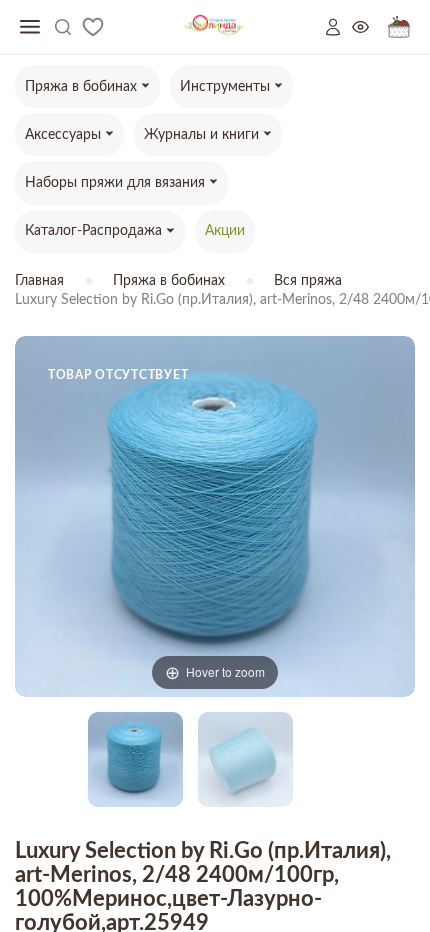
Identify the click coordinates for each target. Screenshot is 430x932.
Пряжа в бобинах (169, 281)
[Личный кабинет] (339, 27)
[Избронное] (93, 27)
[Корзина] (399, 27)
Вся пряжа (308, 281)
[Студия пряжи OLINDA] (214, 27)
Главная (39, 281)
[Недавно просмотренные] (370, 27)
